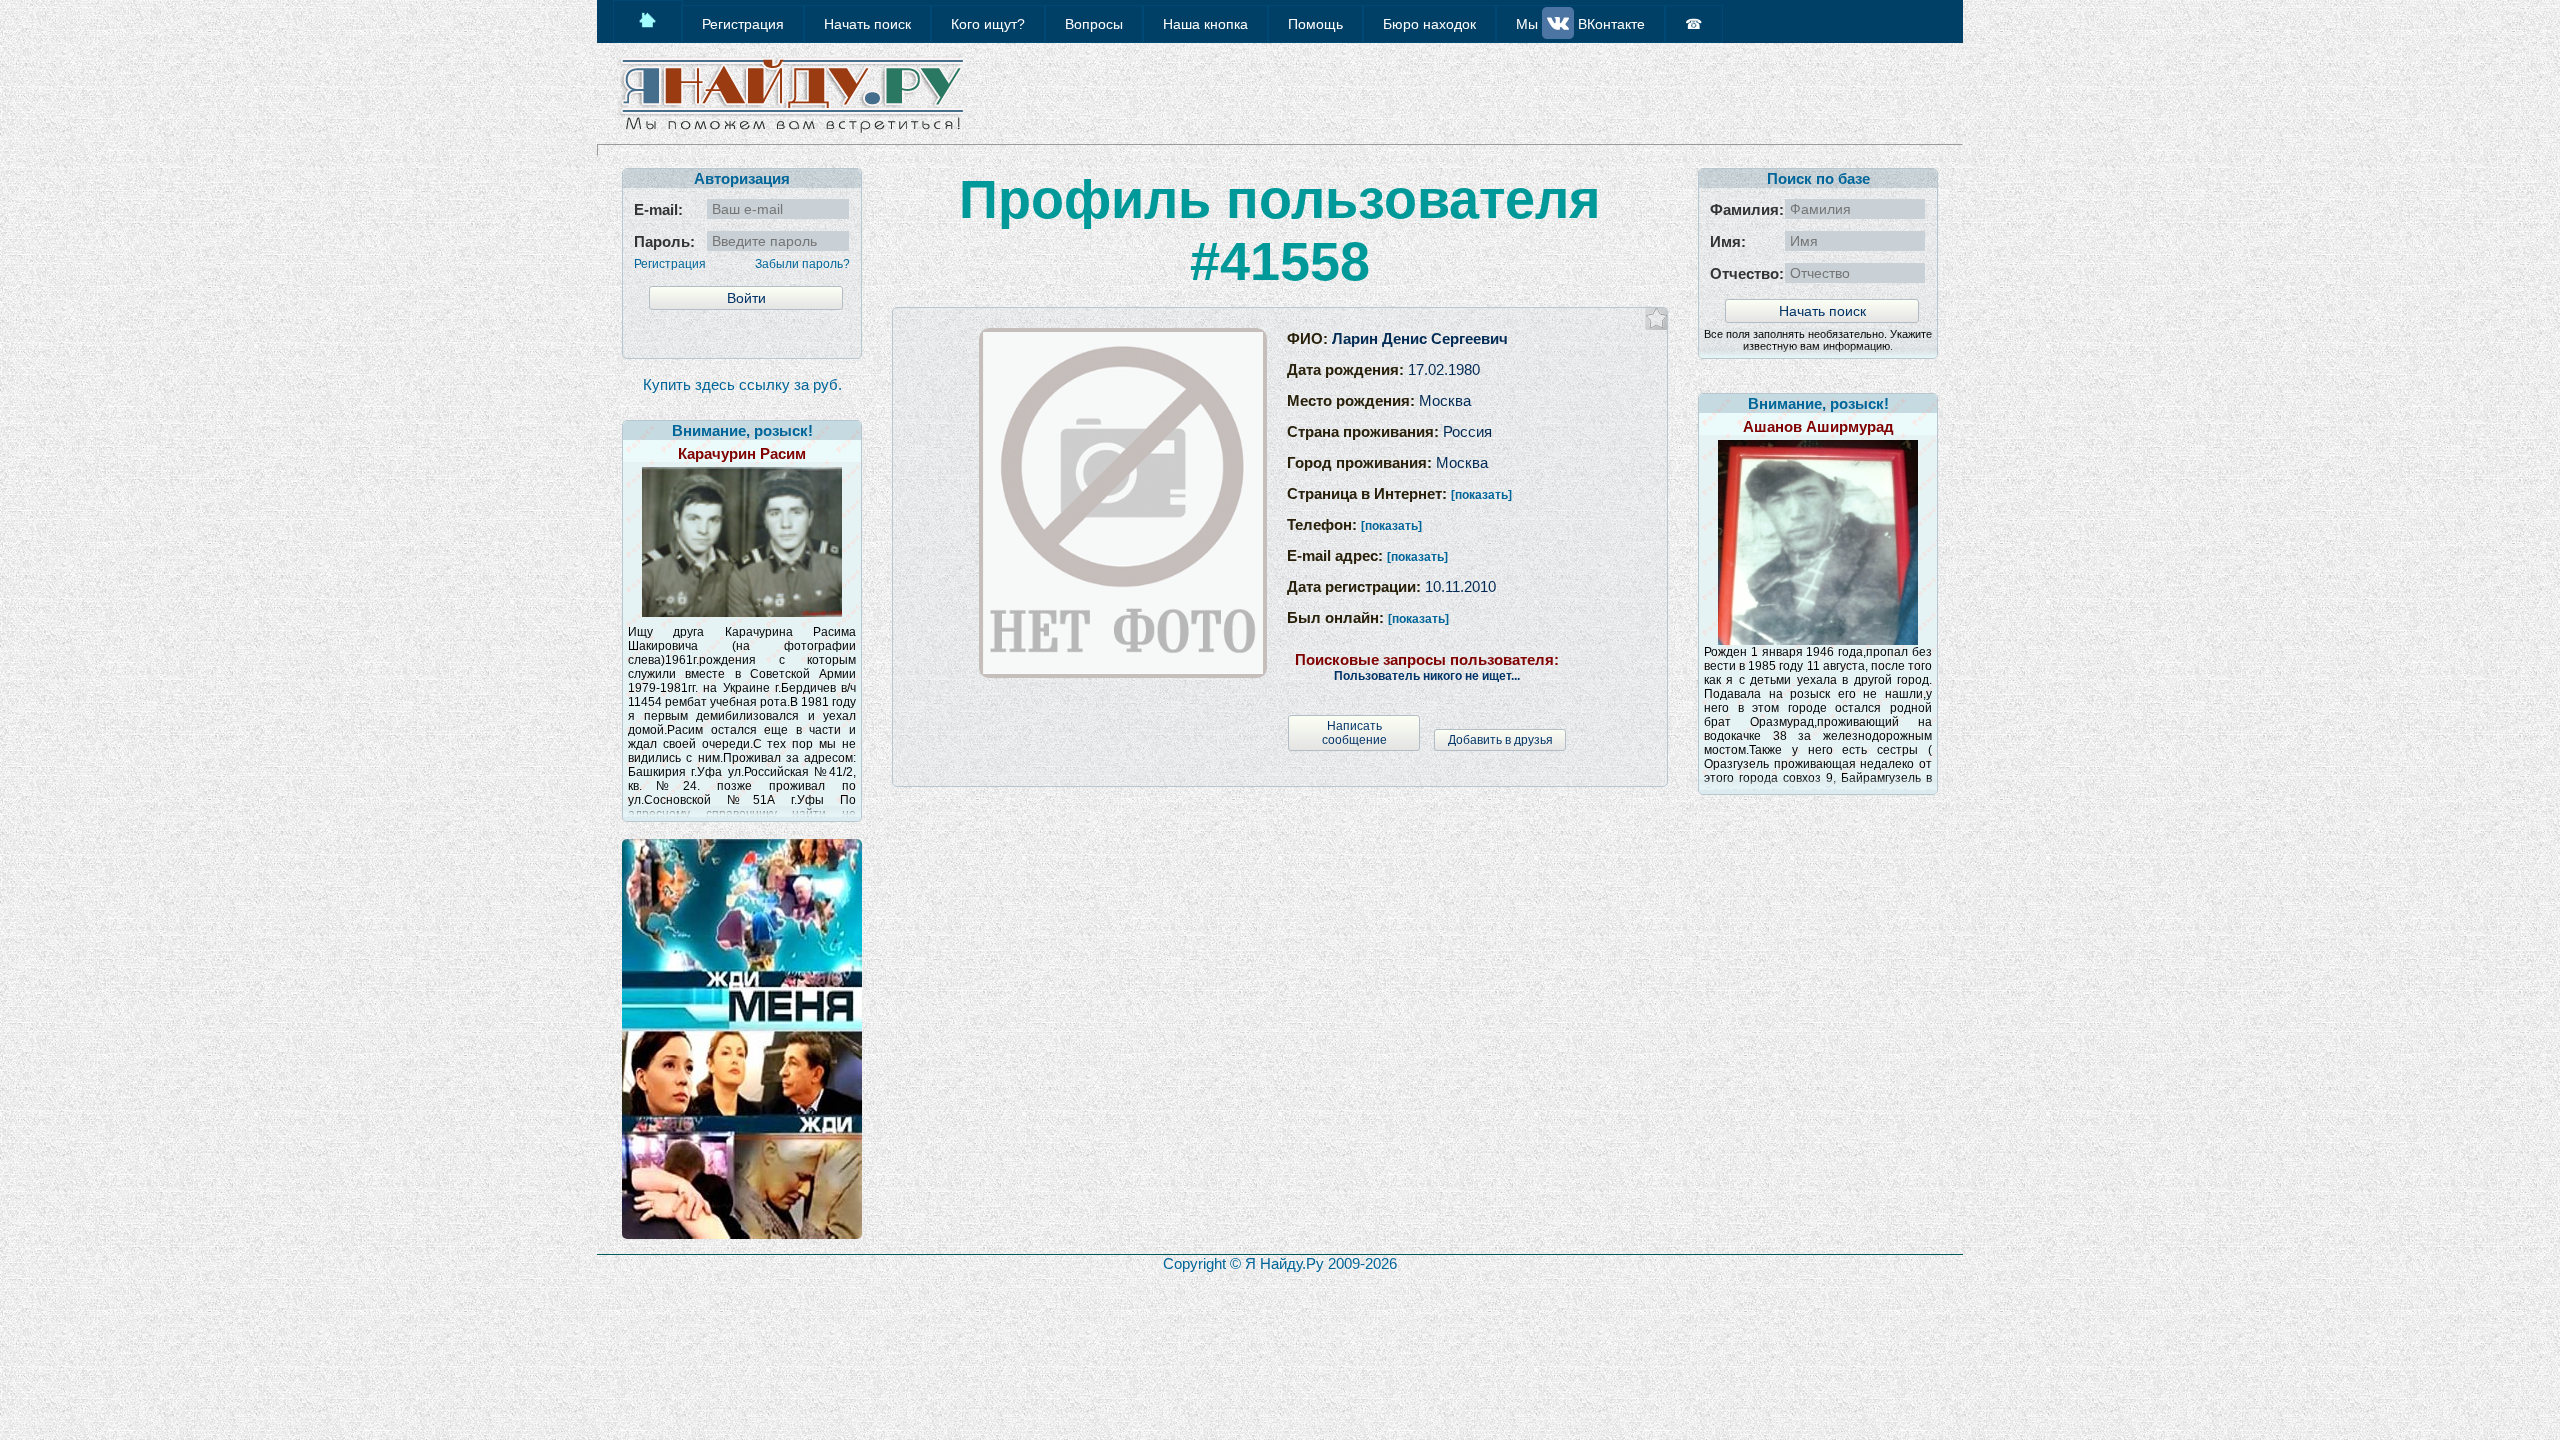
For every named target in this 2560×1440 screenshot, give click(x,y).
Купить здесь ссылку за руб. (742, 384)
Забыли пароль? (802, 264)
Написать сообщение (1354, 733)
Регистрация (670, 264)
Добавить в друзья (1500, 740)
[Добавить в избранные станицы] (1656, 318)
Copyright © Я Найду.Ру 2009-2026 (1280, 1263)
